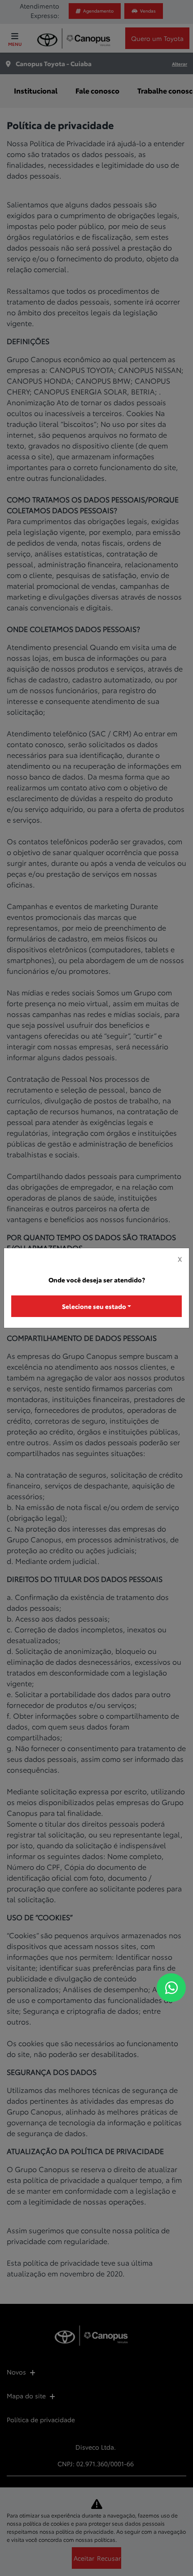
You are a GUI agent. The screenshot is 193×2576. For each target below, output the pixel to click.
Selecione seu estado (94, 1306)
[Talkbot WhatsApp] (171, 1988)
